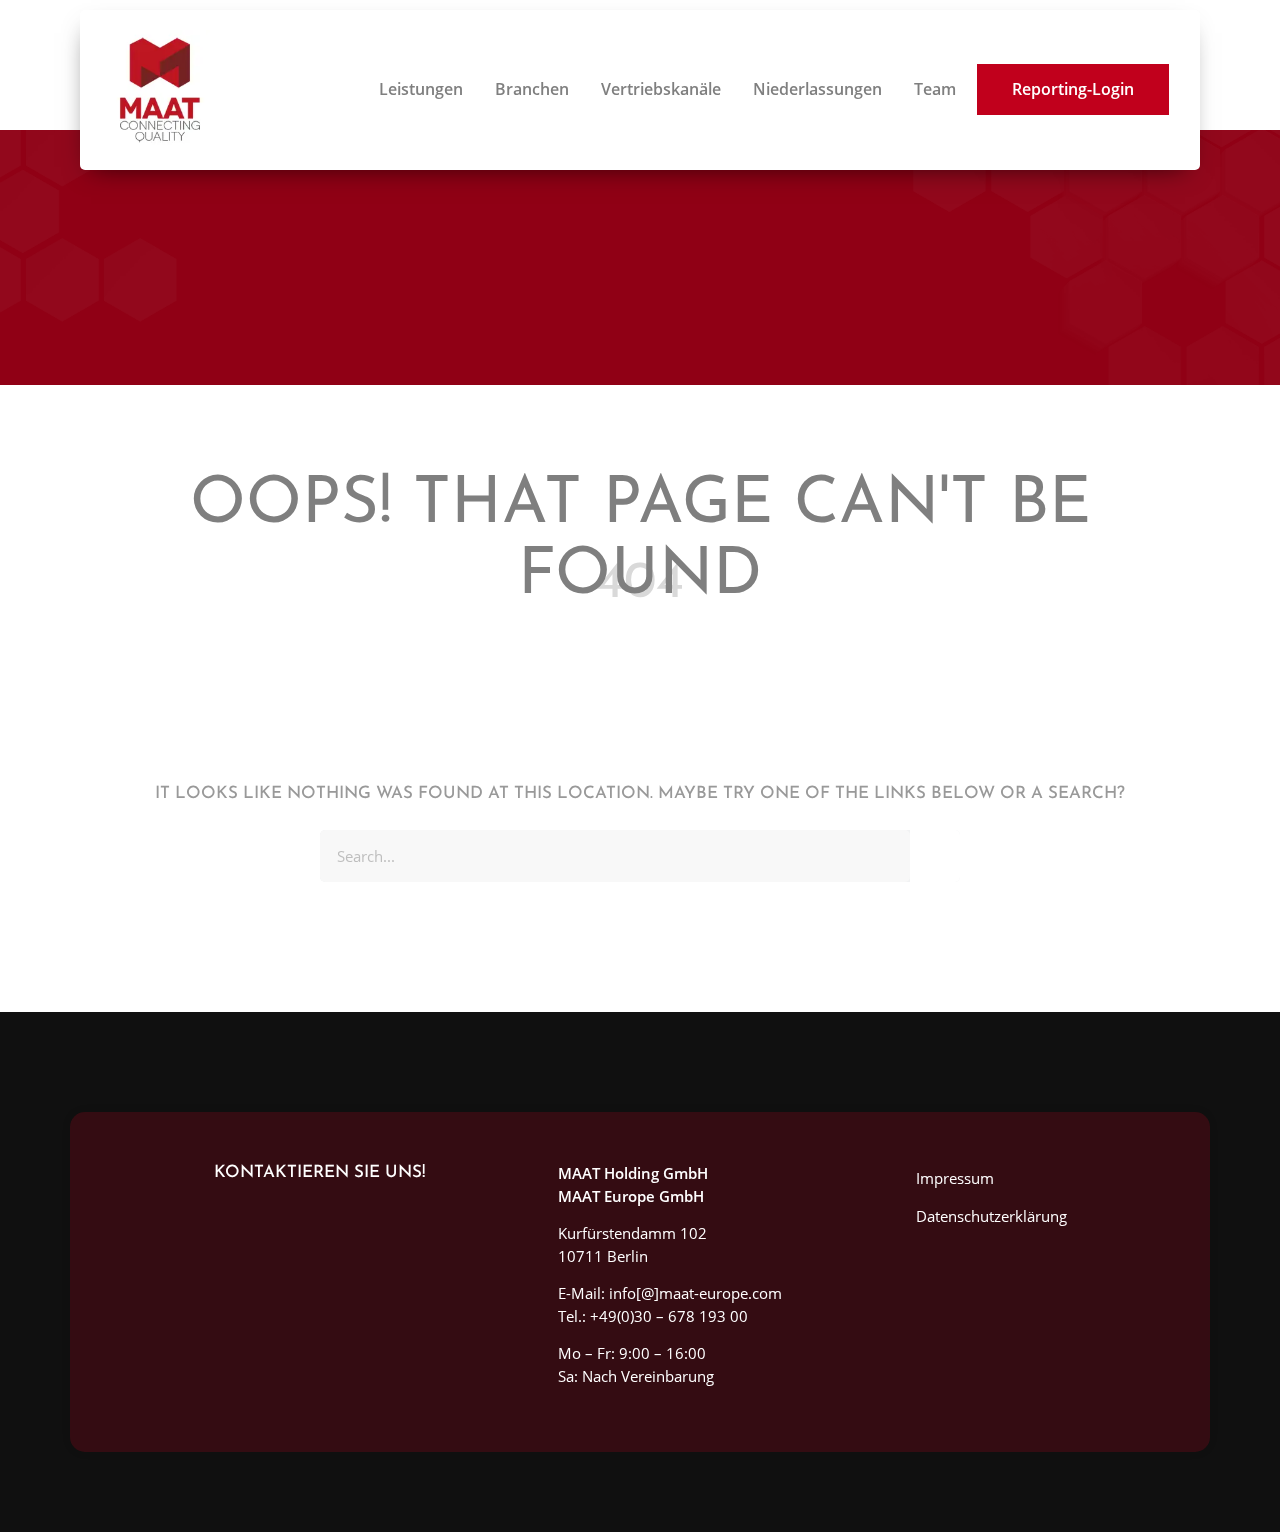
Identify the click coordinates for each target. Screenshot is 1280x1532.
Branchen (532, 89)
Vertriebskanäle (661, 89)
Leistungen (421, 89)
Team (935, 89)
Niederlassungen (817, 89)
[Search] (935, 856)
